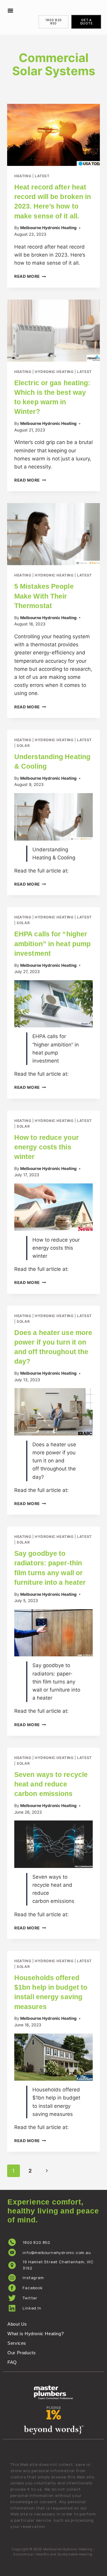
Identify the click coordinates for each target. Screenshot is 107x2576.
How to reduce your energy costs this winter (47, 1147)
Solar (23, 746)
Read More (30, 276)
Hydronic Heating (54, 372)
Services (17, 2343)
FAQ (12, 2362)
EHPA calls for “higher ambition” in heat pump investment (52, 944)
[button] (10, 10)
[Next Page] (47, 2171)
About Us (17, 2324)
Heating (23, 176)
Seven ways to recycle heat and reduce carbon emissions (51, 1784)
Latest (42, 176)
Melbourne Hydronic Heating (48, 228)
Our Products (22, 2353)
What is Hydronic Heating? (36, 2334)
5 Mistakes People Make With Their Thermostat (44, 596)
